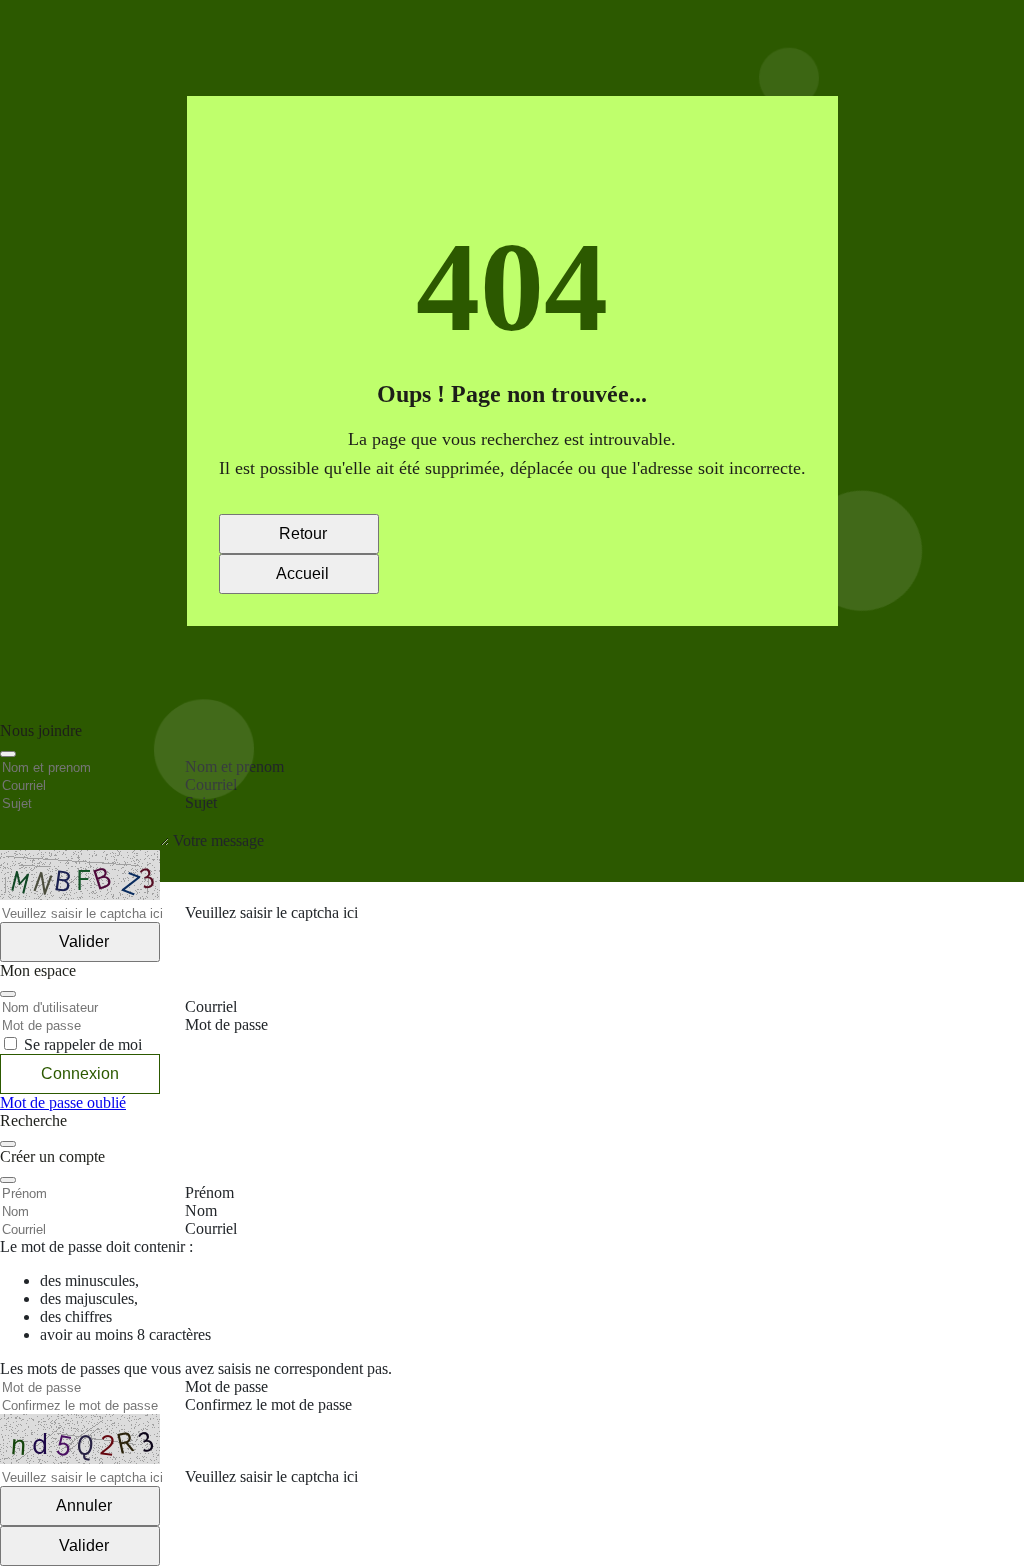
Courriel (211, 1228)
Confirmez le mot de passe (268, 1404)
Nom (201, 1210)
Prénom (209, 1192)
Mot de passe (226, 1386)
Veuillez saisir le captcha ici (271, 1476)
